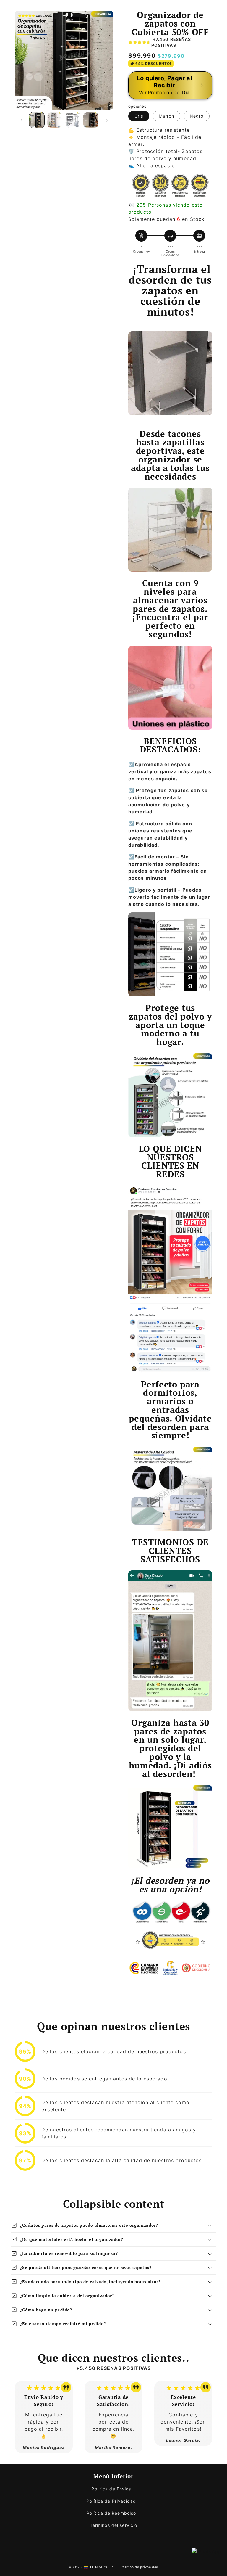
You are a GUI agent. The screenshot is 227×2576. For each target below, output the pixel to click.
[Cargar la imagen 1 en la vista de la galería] (37, 120)
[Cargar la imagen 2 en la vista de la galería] (55, 120)
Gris (139, 116)
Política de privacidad (140, 2567)
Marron (166, 116)
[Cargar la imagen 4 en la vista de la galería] (91, 120)
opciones (137, 106)
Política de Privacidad (111, 2501)
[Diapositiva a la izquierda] (21, 120)
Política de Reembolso (111, 2513)
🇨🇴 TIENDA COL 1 (99, 2567)
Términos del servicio (114, 2525)
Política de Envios (111, 2489)
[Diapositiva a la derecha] (107, 120)
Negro (197, 116)
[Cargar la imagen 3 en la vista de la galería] (73, 120)
